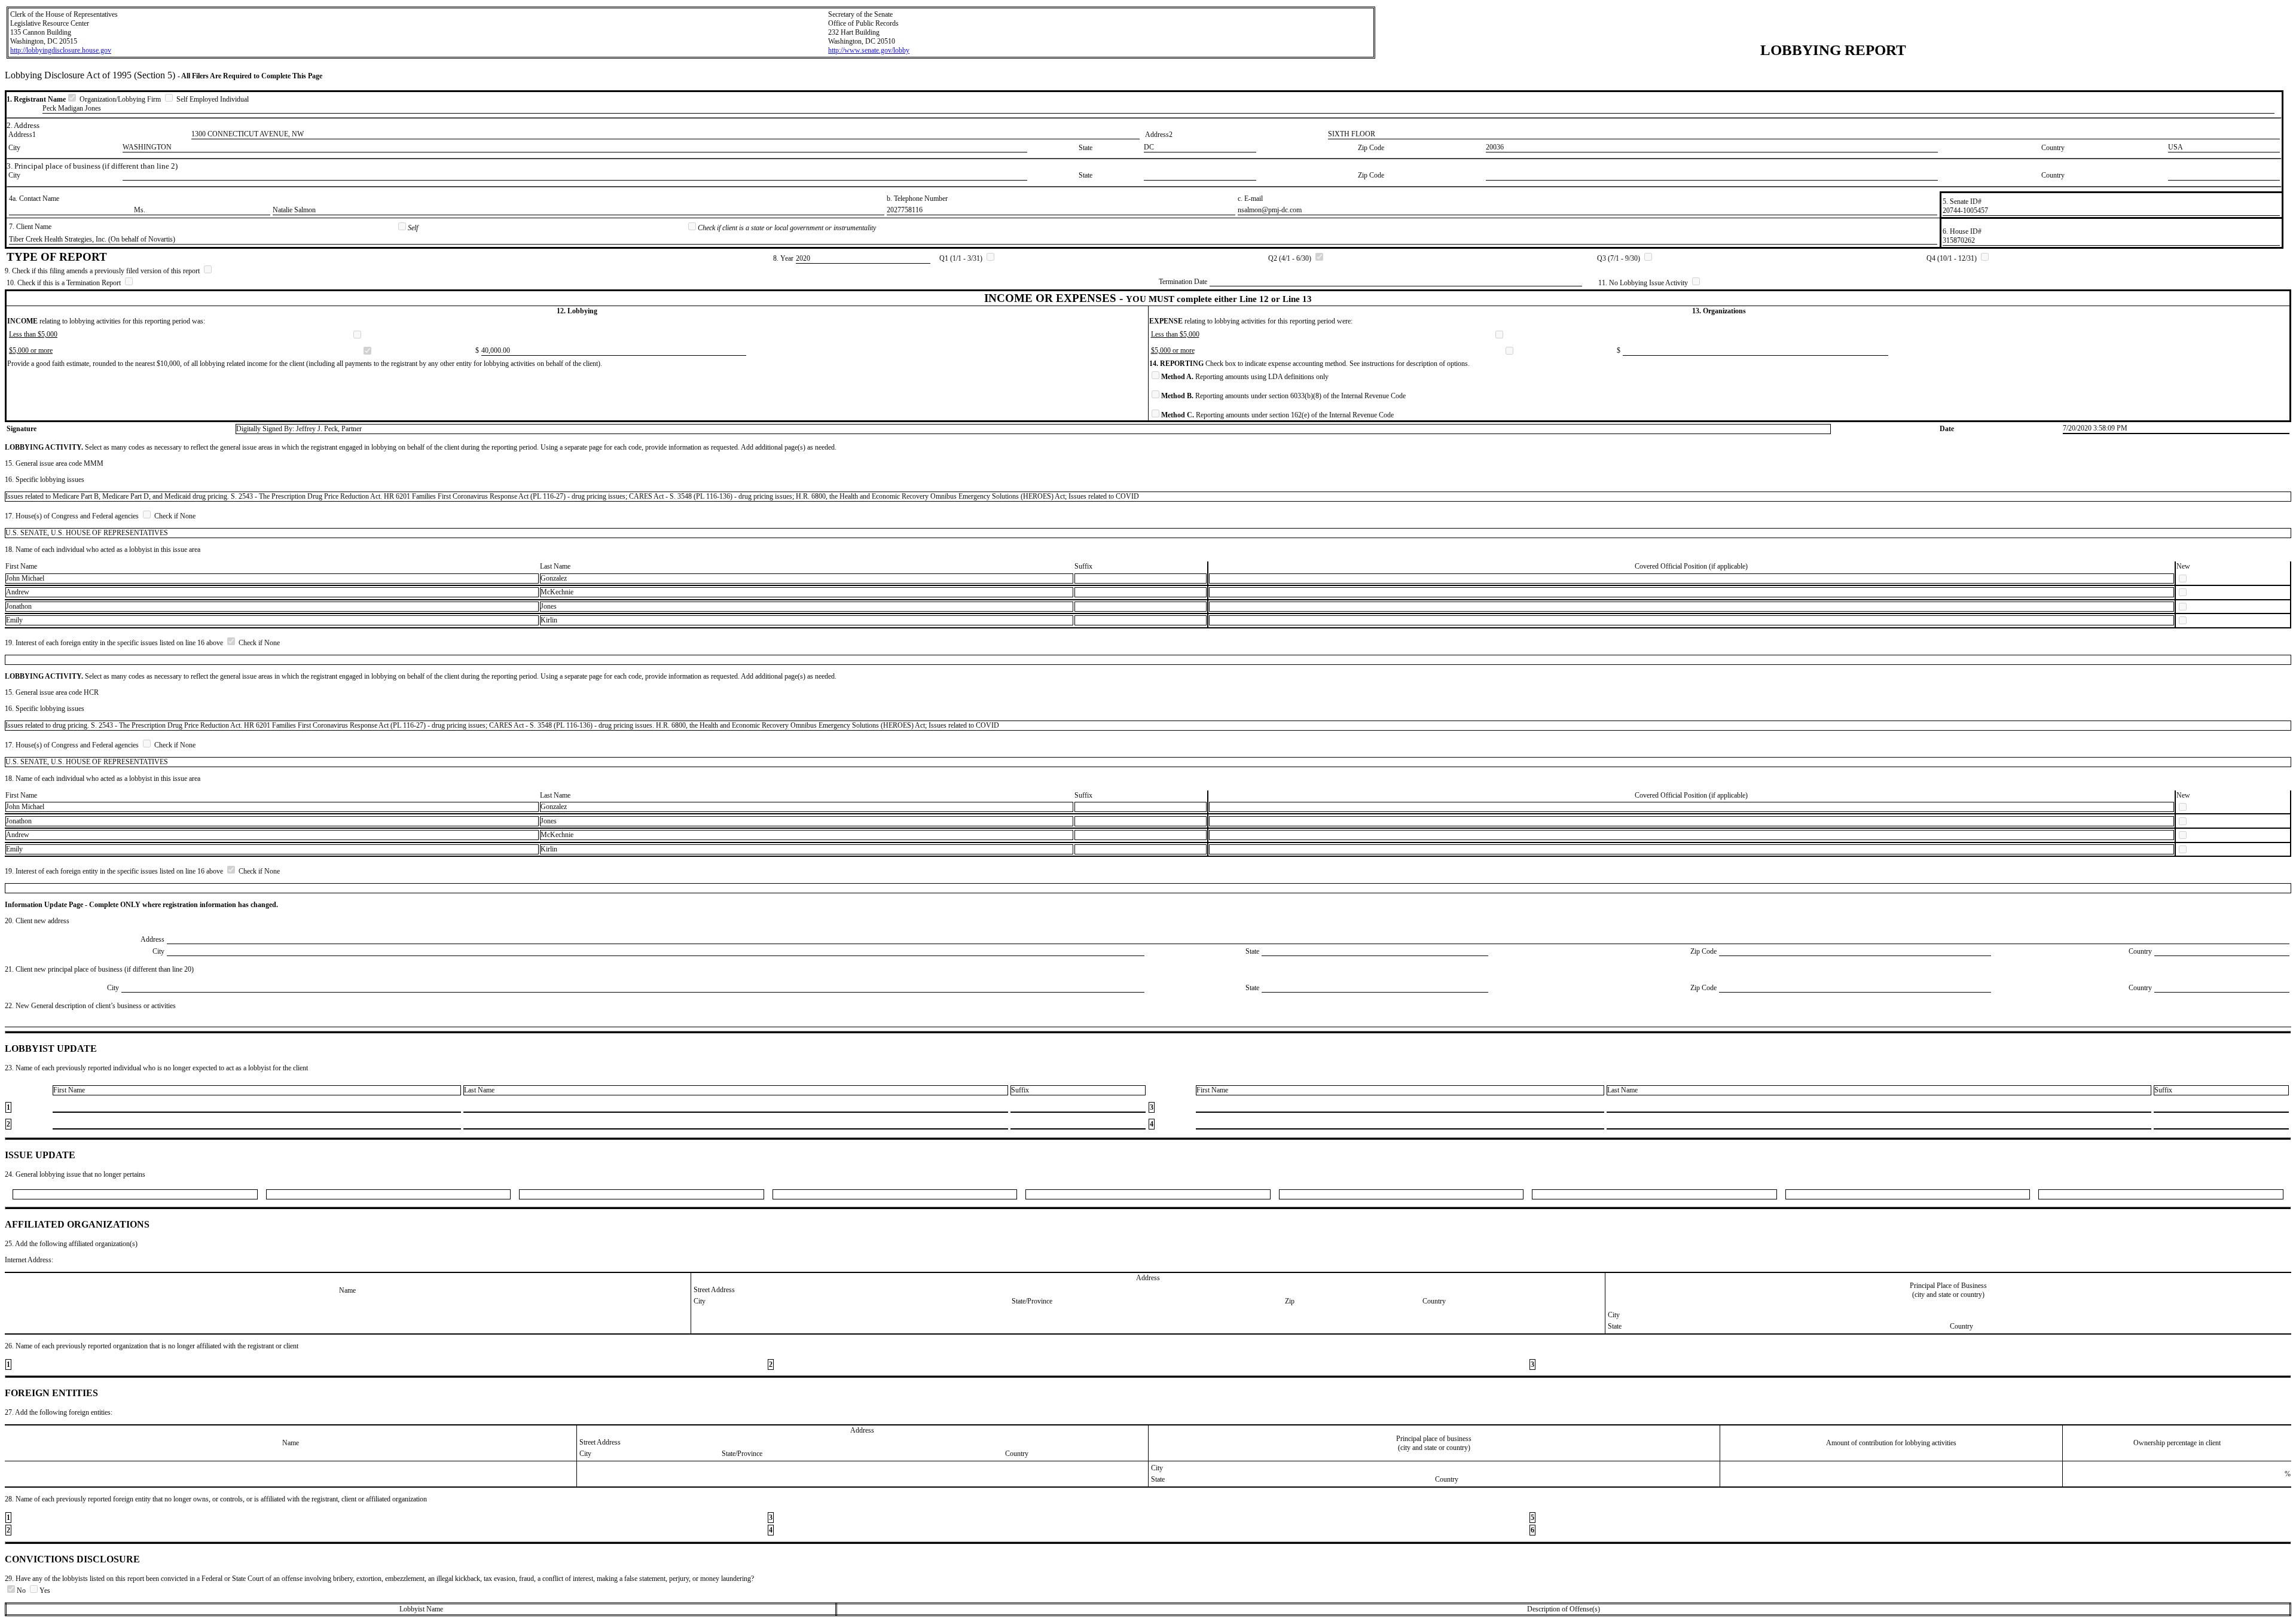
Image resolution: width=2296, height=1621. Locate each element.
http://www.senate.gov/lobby (869, 50)
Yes (45, 1591)
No (22, 1591)
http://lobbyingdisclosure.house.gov (61, 50)
